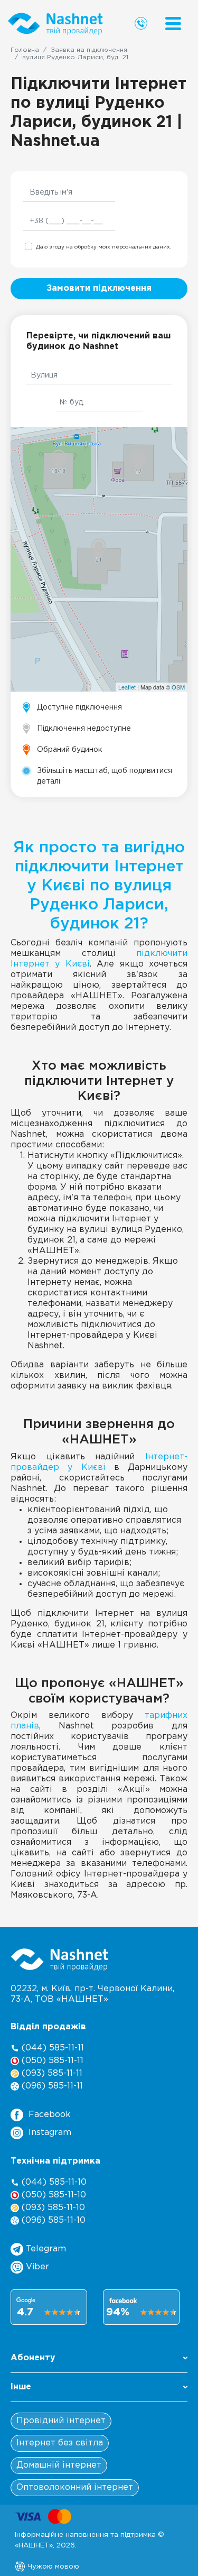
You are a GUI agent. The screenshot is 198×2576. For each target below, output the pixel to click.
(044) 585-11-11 (51, 2048)
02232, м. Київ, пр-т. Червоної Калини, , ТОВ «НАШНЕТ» (92, 1994)
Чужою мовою (52, 2566)
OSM (178, 687)
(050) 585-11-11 (51, 2061)
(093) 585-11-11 (51, 2073)
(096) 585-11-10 (52, 2220)
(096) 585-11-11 (51, 2086)
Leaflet (127, 687)
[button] (99, 2361)
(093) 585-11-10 (52, 2208)
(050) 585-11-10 (53, 2195)
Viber (36, 2267)
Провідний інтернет (61, 2421)
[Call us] (141, 23)
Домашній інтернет (59, 2465)
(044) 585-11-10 (53, 2182)
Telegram (45, 2249)
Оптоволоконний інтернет (75, 2487)
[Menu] (173, 24)
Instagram (50, 2133)
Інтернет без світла (60, 2443)
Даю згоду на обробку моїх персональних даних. (103, 247)
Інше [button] (21, 2387)
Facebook (50, 2115)
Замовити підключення (99, 288)
